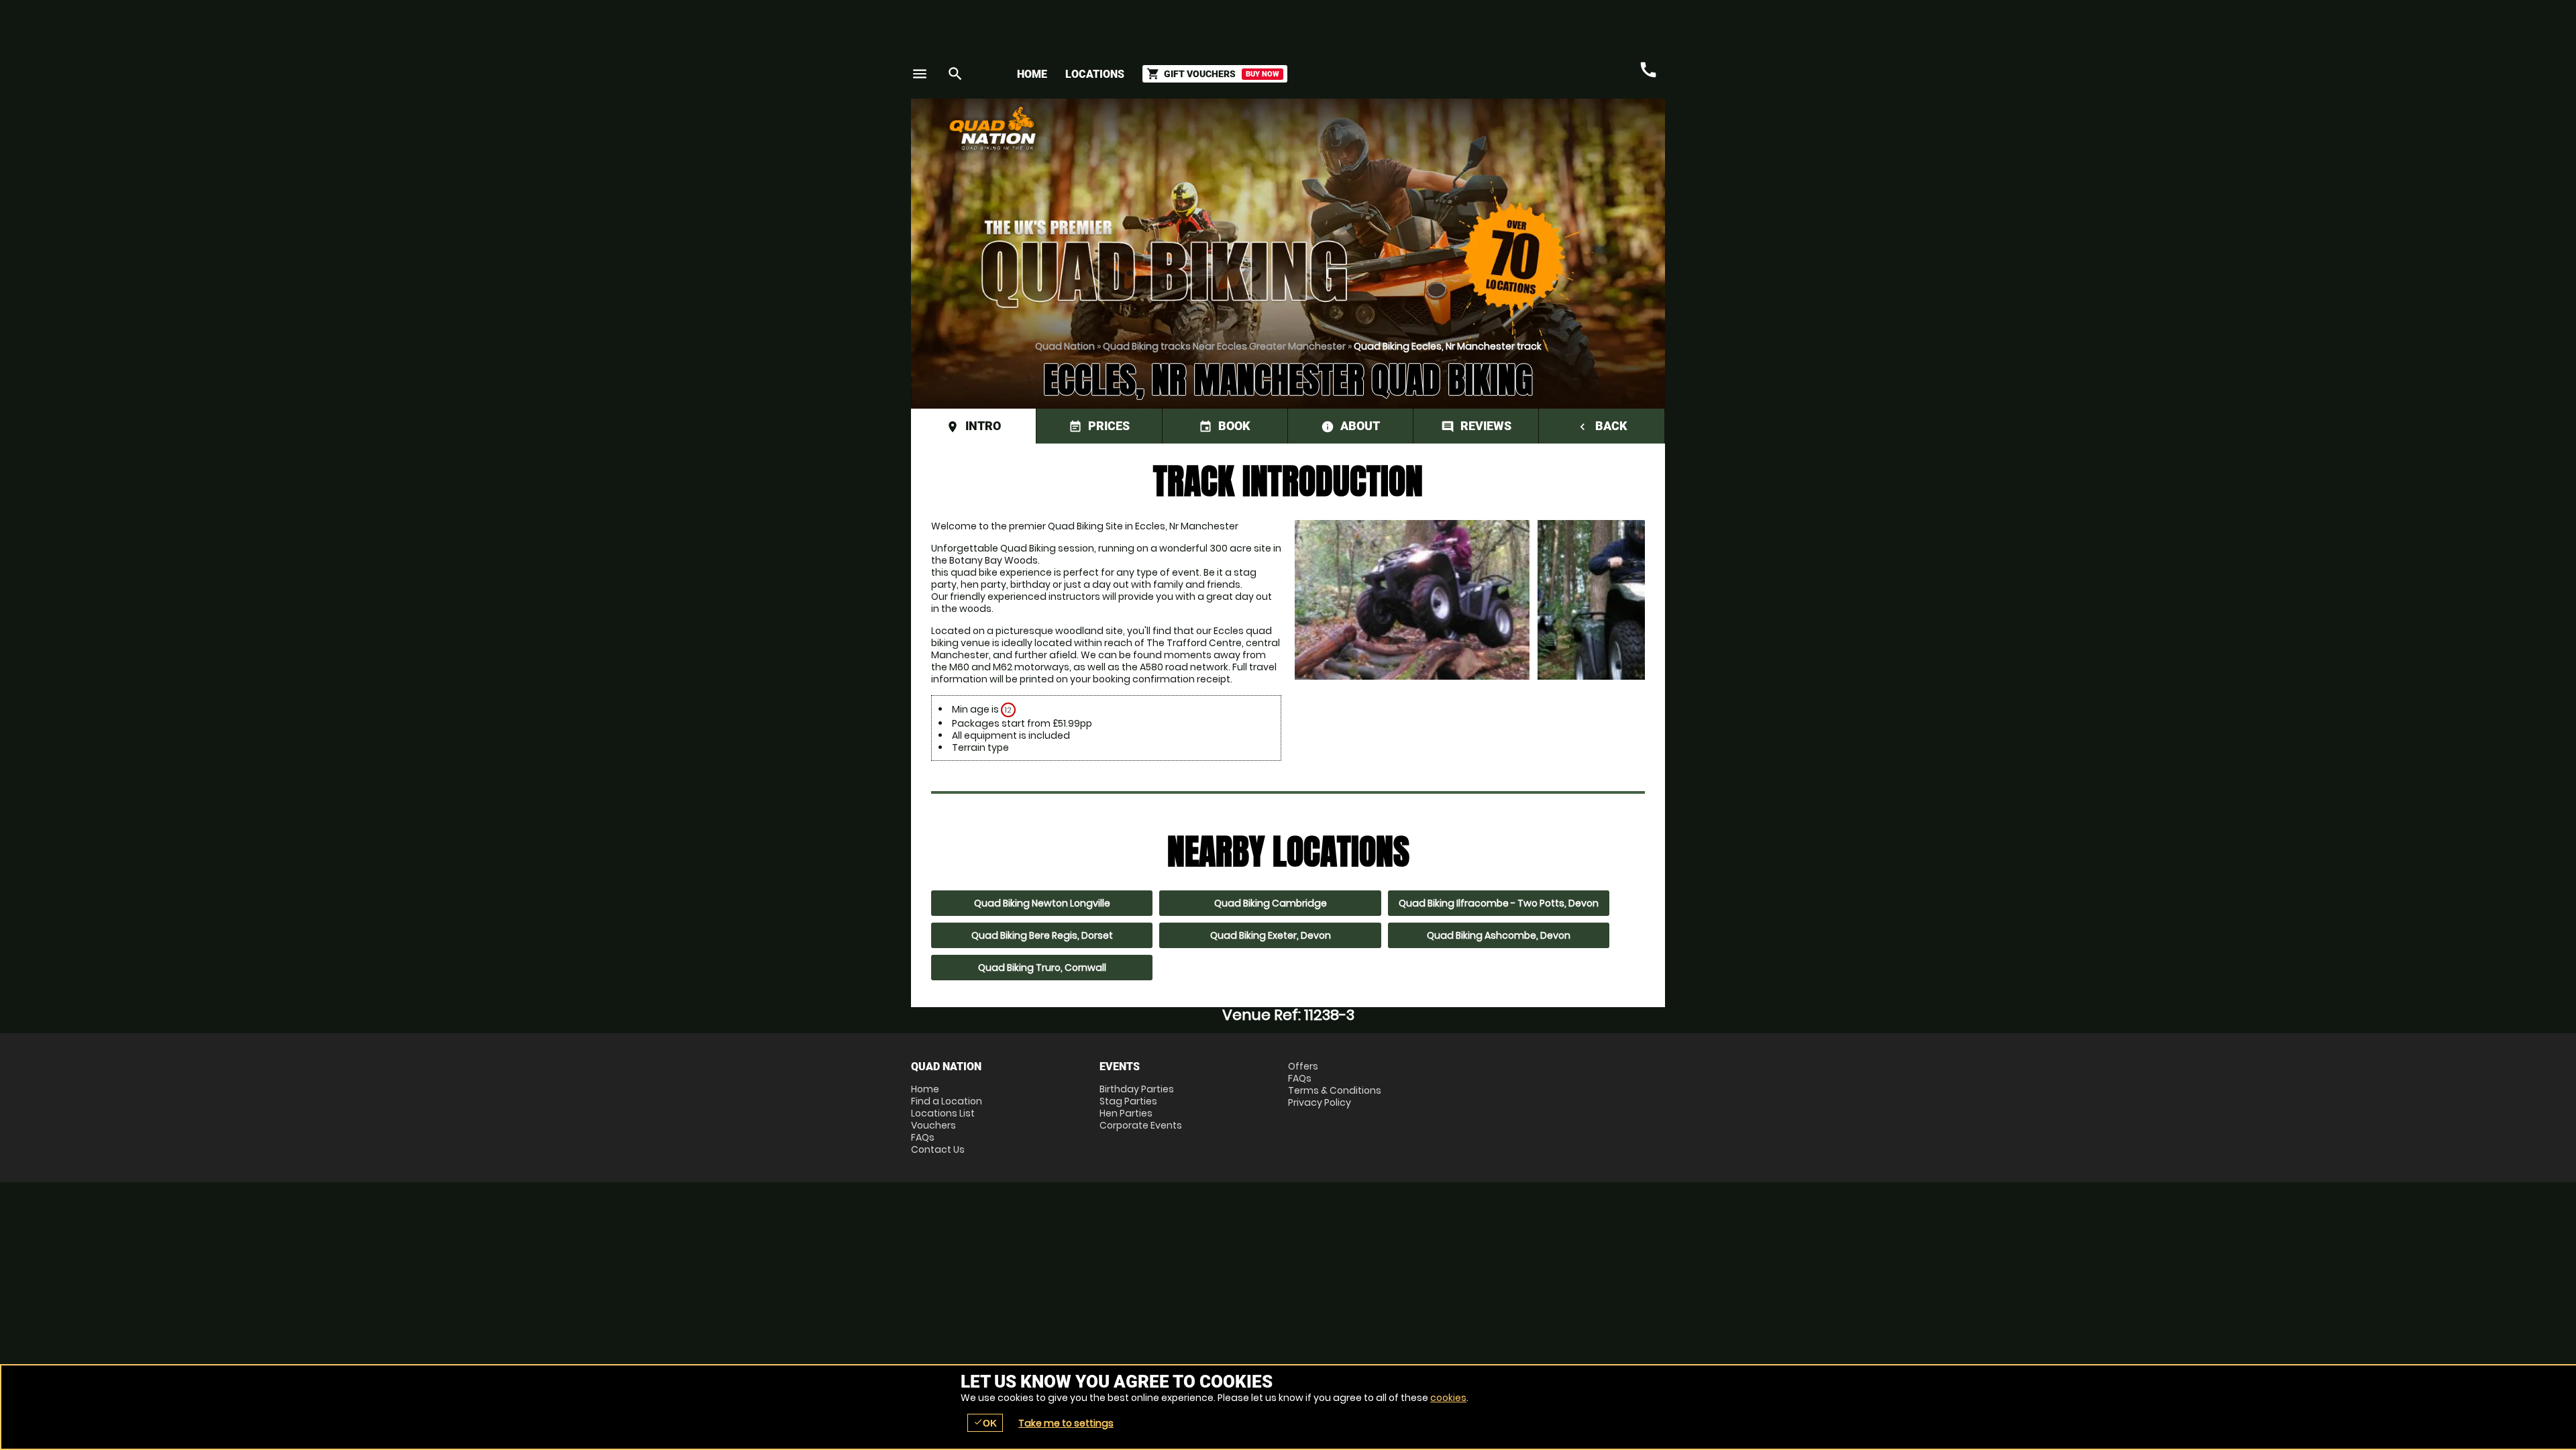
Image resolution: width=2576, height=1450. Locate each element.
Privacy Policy (1320, 1102)
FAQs (923, 1137)
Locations (1095, 74)
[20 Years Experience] (1585, 133)
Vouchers (933, 1125)
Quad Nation (1065, 346)
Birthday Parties (1137, 1089)
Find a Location (947, 1101)
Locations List (943, 1113)
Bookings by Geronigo (1430, 133)
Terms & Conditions (1335, 1090)
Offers (1303, 1066)
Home (1032, 74)
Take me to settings (1066, 1423)
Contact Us (938, 1149)
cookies (1448, 1398)
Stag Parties (1128, 1101)
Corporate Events (1141, 1125)
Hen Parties (1126, 1113)
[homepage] (1190, 128)
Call (1648, 70)
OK (985, 1423)
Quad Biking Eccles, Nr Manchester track (1448, 346)
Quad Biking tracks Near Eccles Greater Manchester (1224, 346)
